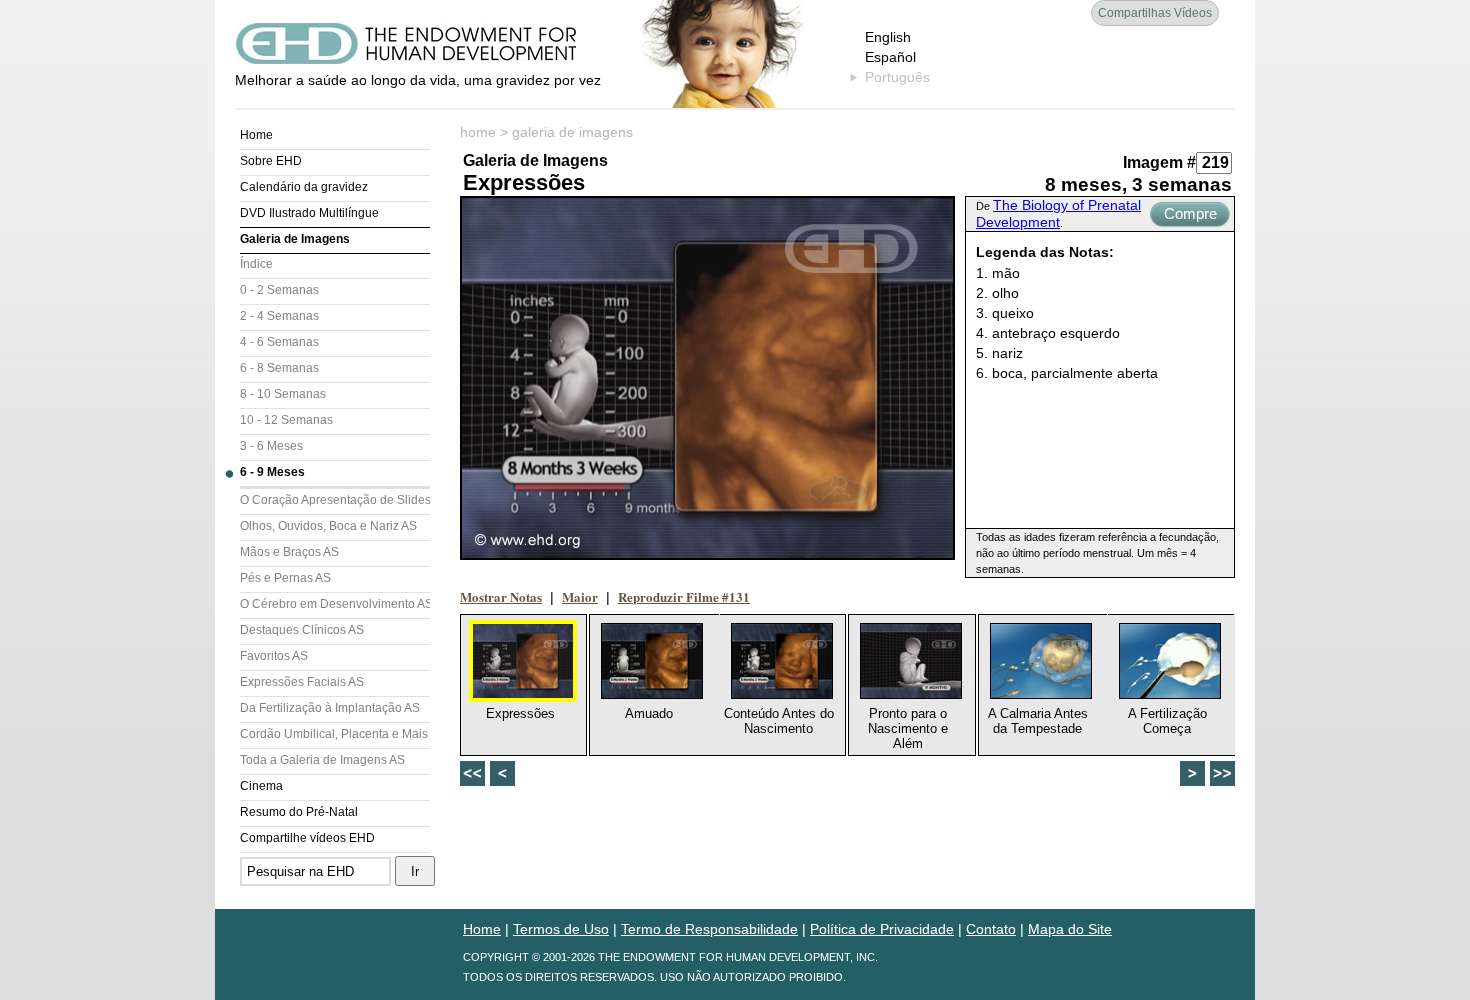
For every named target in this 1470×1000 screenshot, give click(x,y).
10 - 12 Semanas (286, 420)
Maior (580, 596)
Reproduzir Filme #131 (684, 596)
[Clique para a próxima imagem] (707, 378)
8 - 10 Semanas (283, 394)
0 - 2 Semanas (279, 290)
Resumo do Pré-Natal (299, 812)
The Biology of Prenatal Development (1058, 213)
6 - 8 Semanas (279, 368)
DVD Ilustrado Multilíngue (309, 213)
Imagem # (1159, 162)
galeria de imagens (572, 132)
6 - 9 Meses (272, 472)
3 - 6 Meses (271, 446)
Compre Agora (1190, 216)
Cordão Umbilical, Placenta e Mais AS (335, 734)
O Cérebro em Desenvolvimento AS (335, 604)
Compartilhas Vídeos (1155, 13)
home (478, 132)
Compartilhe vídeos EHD (307, 838)
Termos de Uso (561, 929)
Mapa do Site (1070, 929)
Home (256, 135)
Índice (256, 264)
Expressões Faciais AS (302, 682)
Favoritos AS (274, 656)
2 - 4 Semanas (279, 316)
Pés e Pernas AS (285, 578)
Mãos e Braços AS (289, 552)
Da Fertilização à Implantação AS (330, 708)
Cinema (261, 786)
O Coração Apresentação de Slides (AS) (335, 500)
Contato (991, 929)
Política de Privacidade (882, 929)
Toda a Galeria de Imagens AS (322, 760)
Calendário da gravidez (304, 187)
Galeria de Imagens (295, 239)
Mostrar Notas (501, 596)
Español (890, 57)
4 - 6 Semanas (279, 342)
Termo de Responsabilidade (709, 929)
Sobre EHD (271, 161)
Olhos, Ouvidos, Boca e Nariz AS (328, 526)
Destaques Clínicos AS (302, 630)
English (888, 37)
